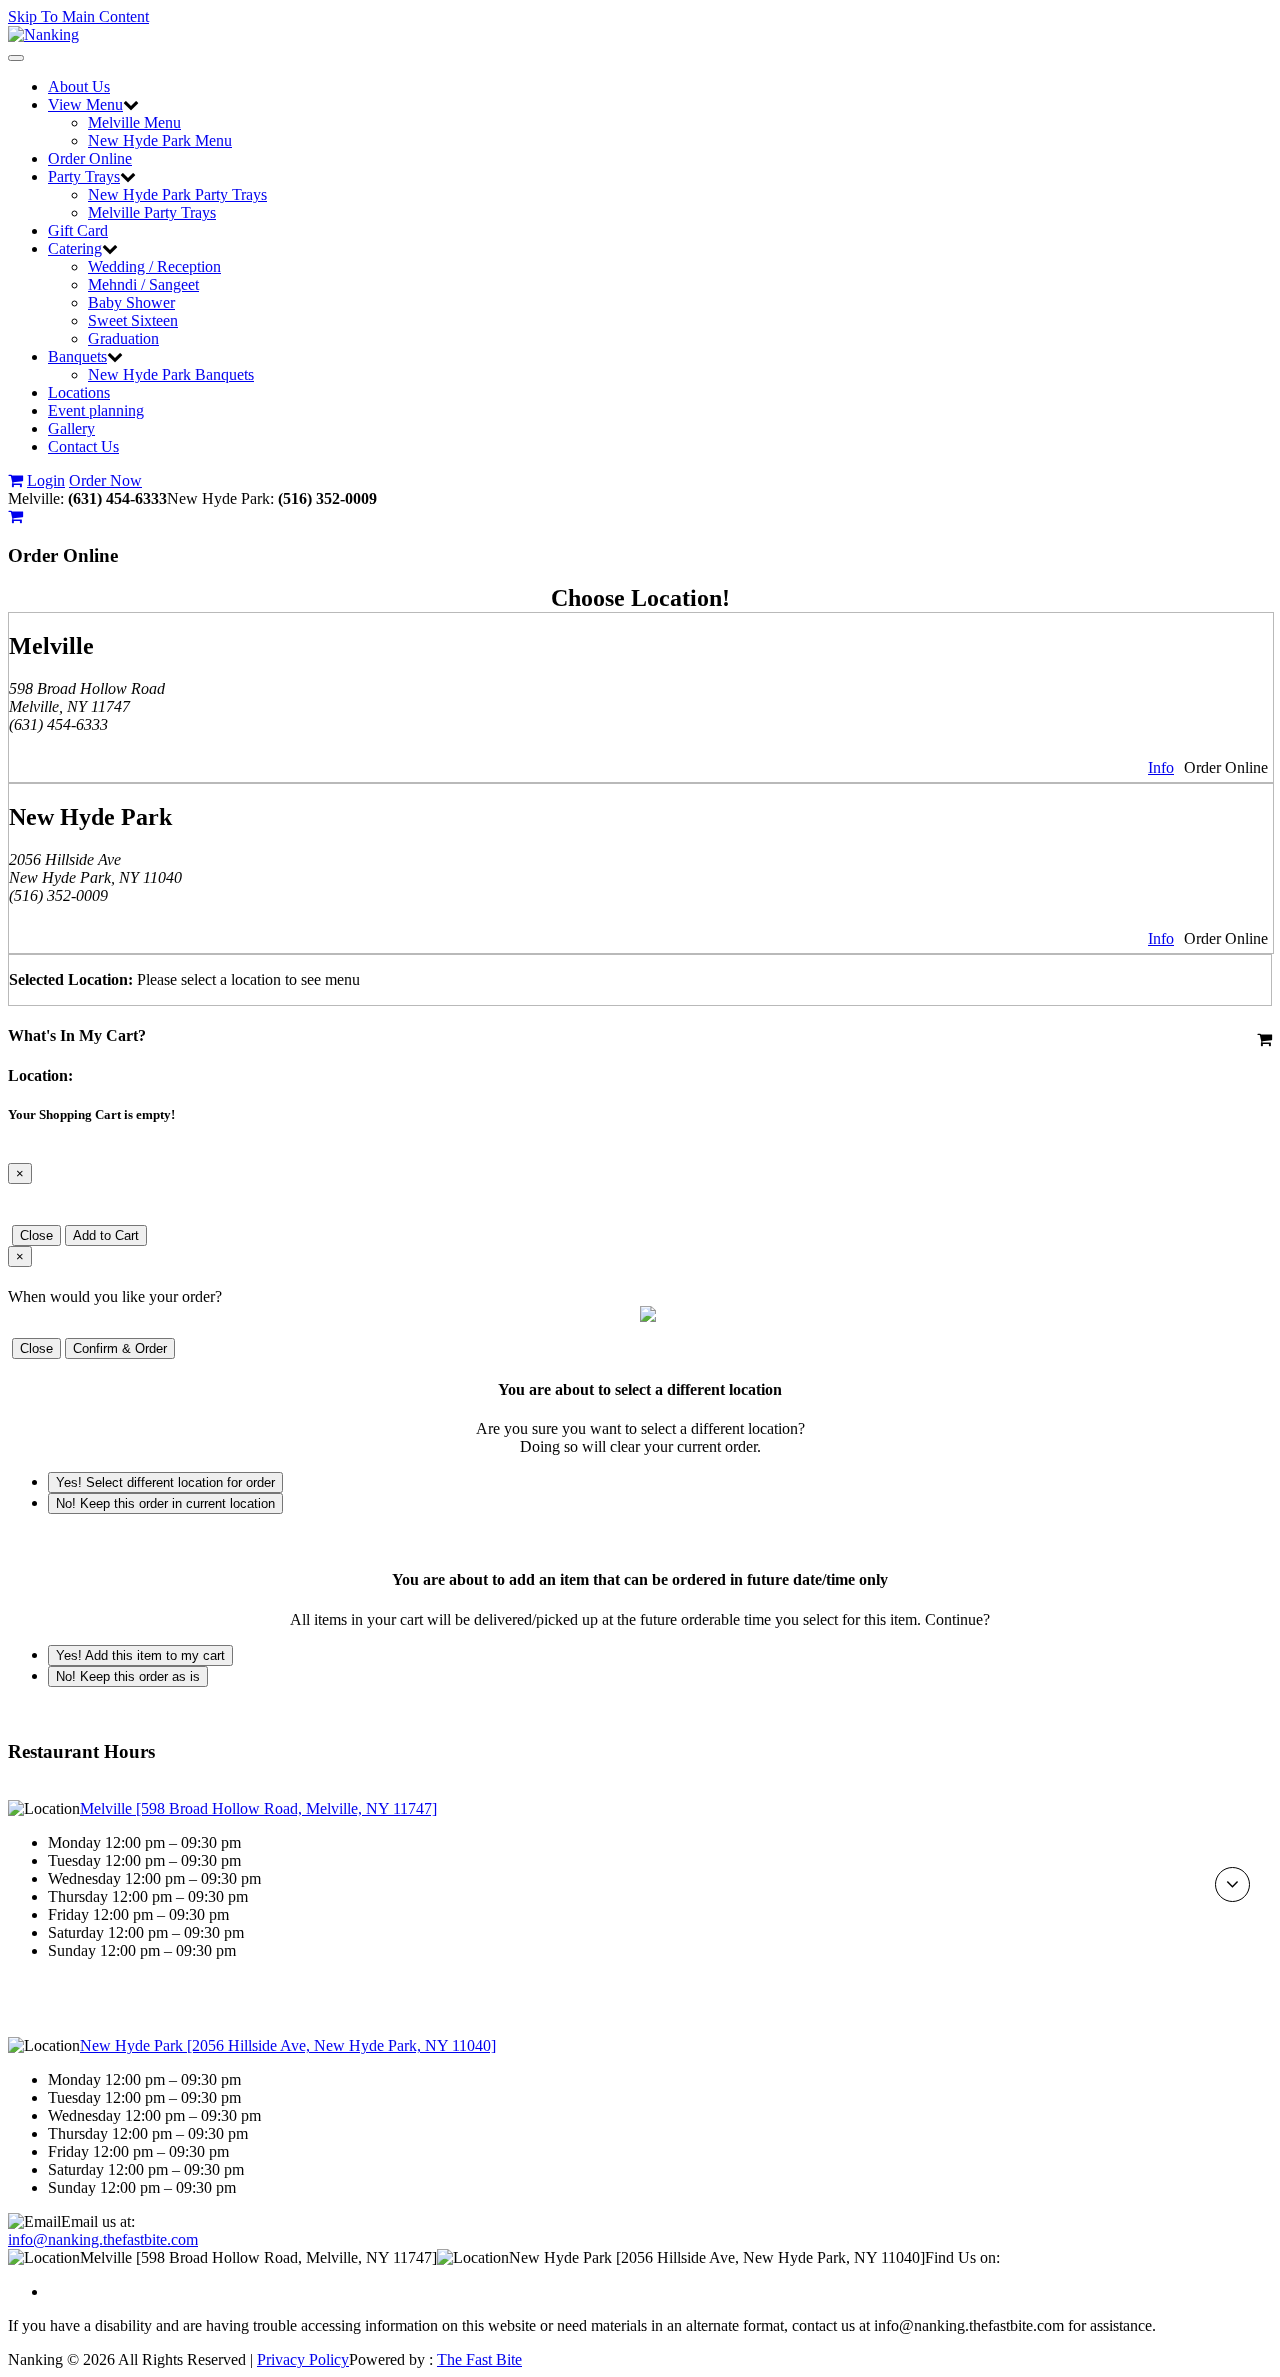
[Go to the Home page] (43, 34)
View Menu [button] (85, 104)
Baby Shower (131, 302)
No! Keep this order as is (128, 1676)
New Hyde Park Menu (160, 140)
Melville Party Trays (152, 212)
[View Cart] (15, 480)
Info (1161, 767)
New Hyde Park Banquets (171, 374)
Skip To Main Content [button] (78, 16)
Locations (79, 392)
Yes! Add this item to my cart (140, 1655)
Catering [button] (75, 248)
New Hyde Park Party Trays (177, 194)
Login (46, 480)
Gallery (71, 428)
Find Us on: (962, 2257)
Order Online (90, 158)
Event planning (96, 410)
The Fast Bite (479, 2359)
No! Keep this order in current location (165, 1503)
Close (36, 1235)
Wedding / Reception (154, 266)
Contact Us (83, 446)
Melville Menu (134, 122)
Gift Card (78, 230)
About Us (79, 86)
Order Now (105, 480)
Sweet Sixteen (133, 320)
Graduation (123, 338)
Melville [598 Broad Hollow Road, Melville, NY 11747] (258, 1808)
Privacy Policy (303, 2359)
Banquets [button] (77, 356)
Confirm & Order (120, 1348)
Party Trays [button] (84, 176)
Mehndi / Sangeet (143, 284)
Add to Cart (106, 1235)
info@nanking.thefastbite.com (103, 2239)
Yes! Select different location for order (165, 1482)
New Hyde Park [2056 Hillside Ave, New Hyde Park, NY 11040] (288, 2045)
